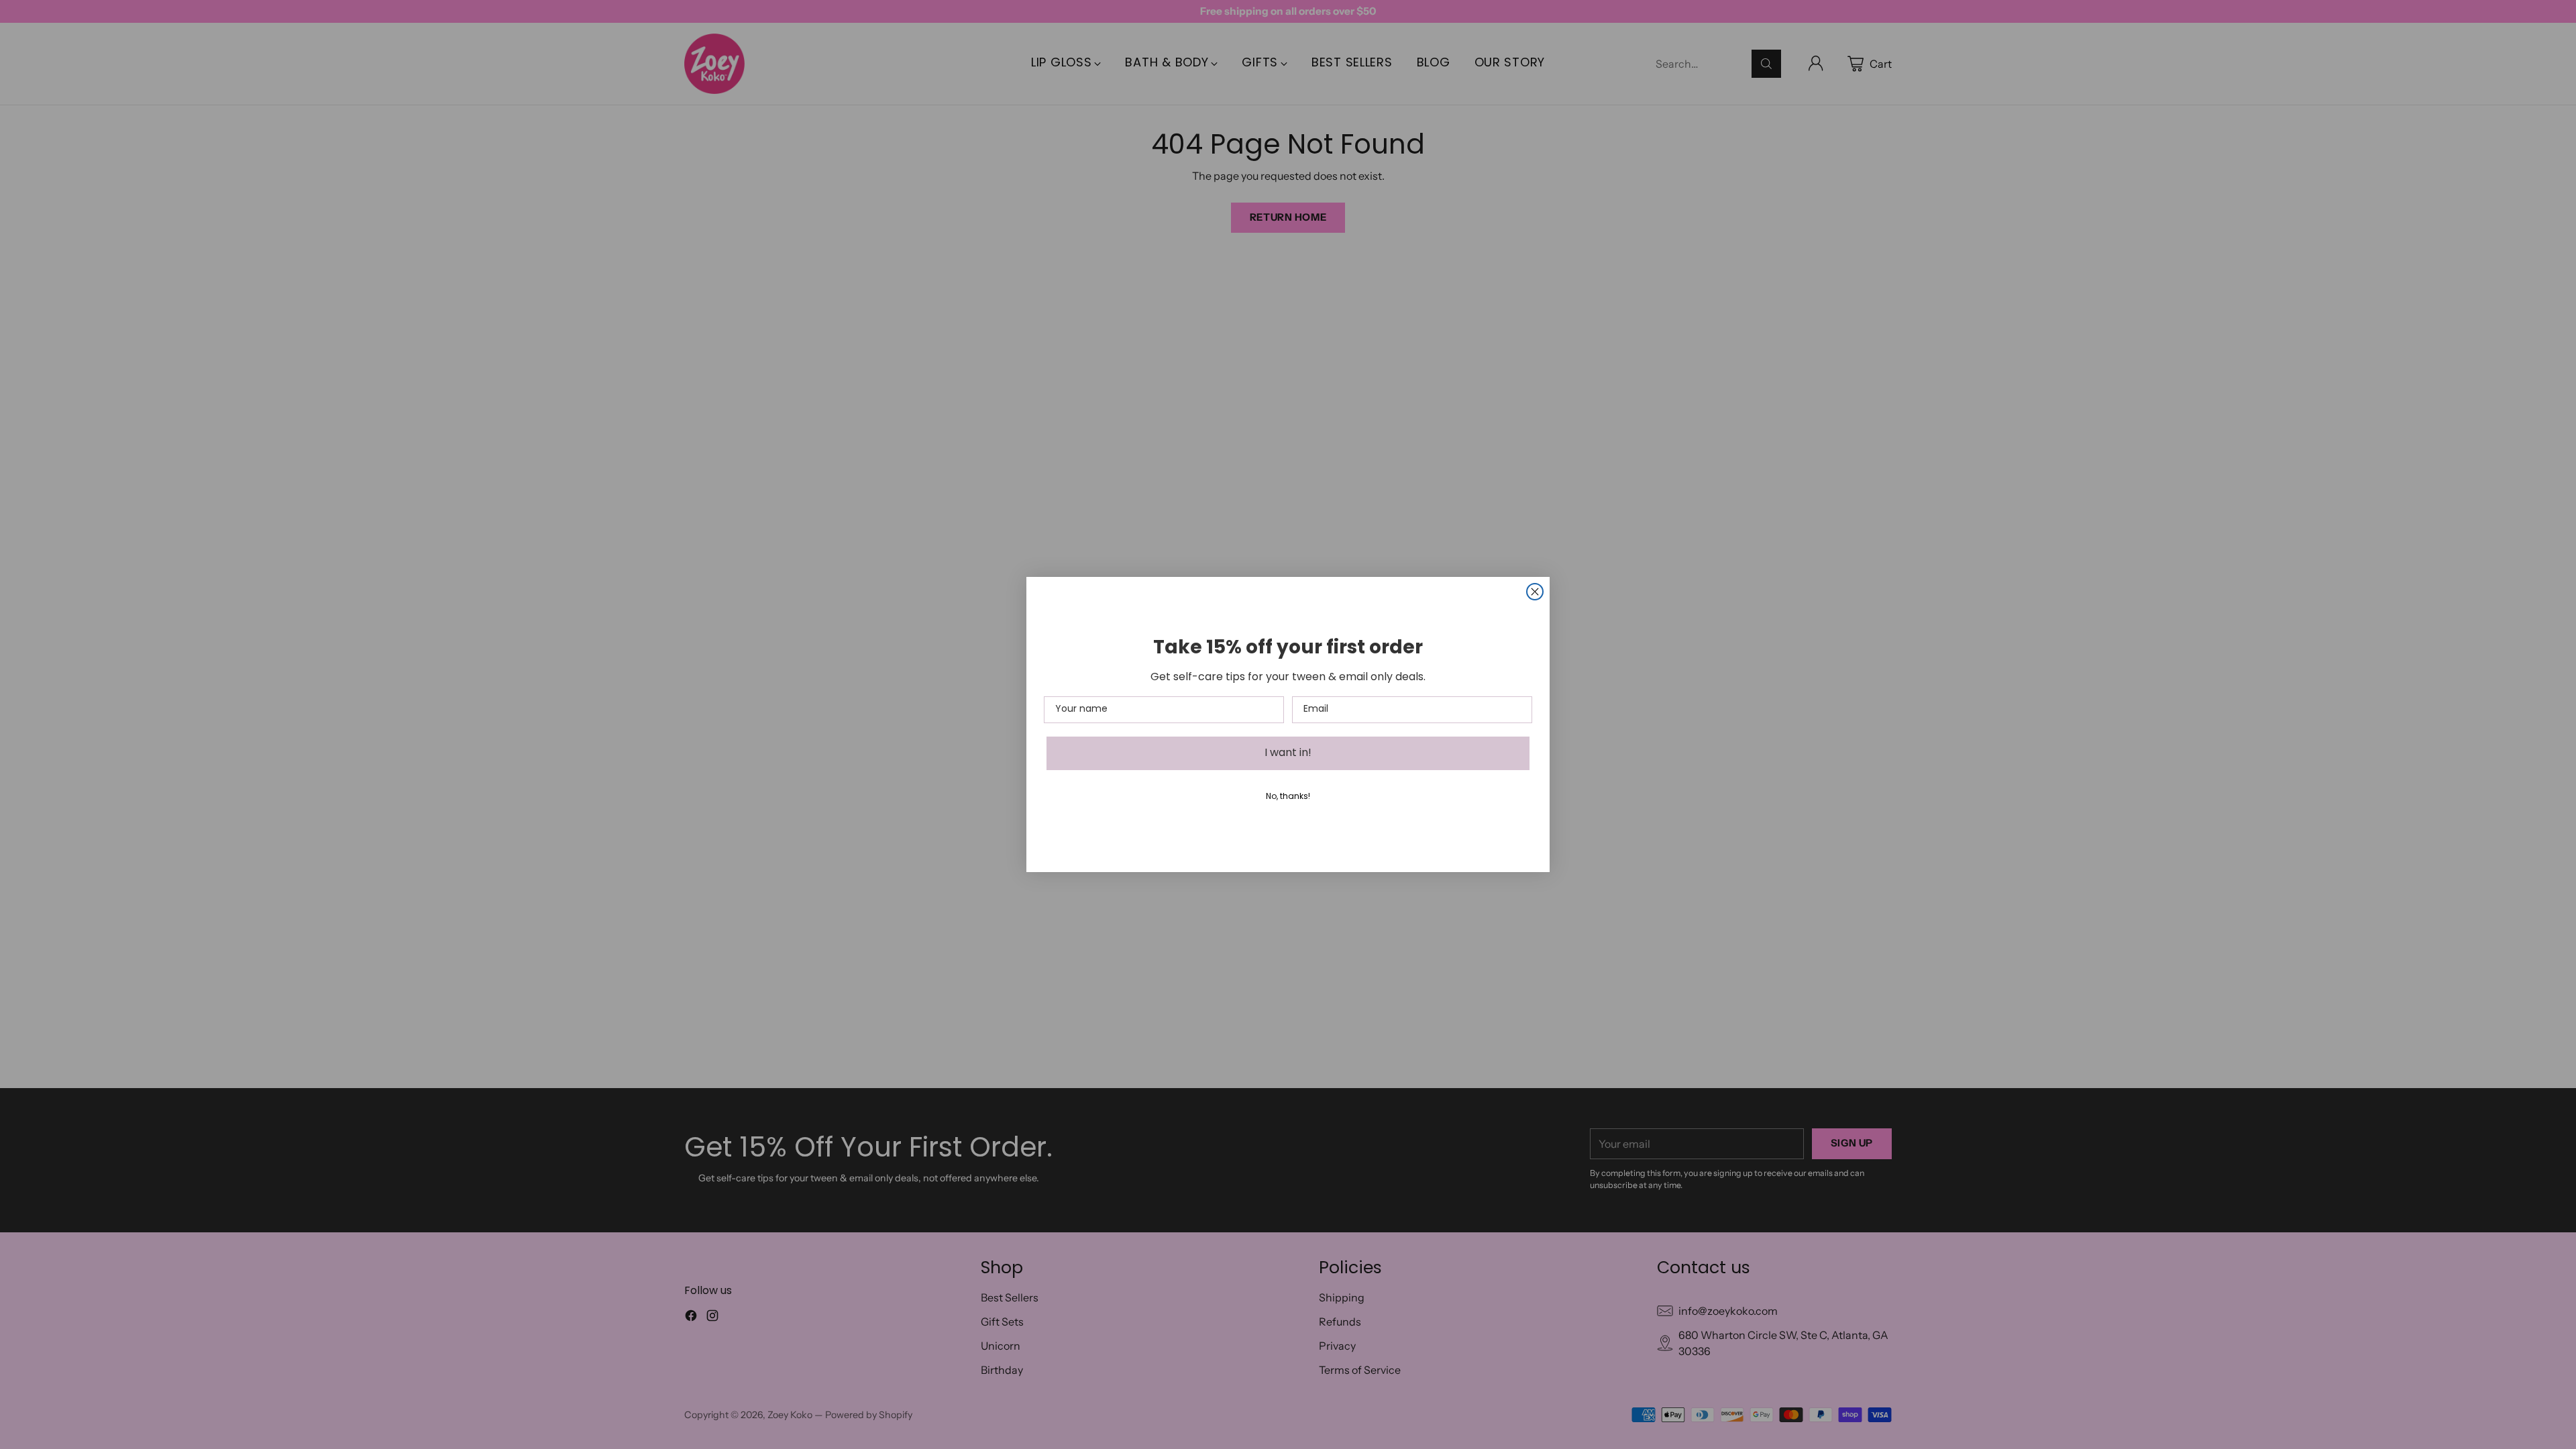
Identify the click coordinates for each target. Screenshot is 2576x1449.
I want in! (1288, 753)
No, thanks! (1288, 797)
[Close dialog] (1535, 592)
